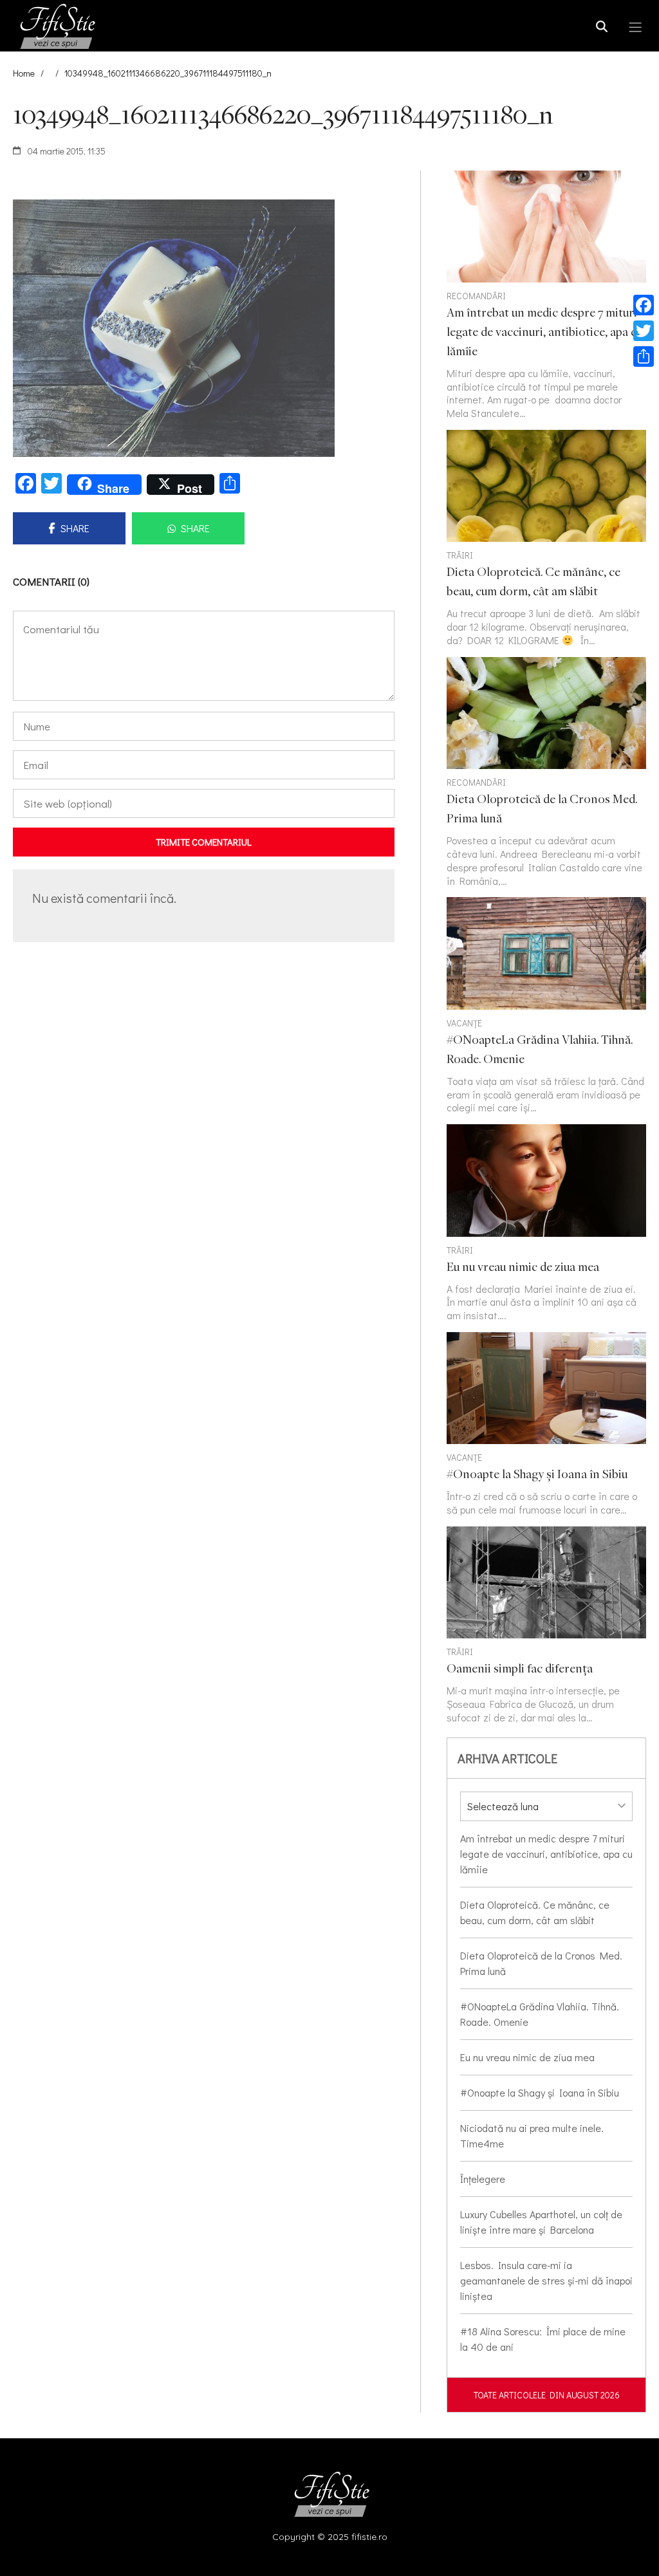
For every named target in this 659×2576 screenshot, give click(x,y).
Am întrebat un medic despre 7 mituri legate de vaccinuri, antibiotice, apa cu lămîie (546, 1854)
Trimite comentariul (204, 842)
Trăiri (460, 555)
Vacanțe (464, 1023)
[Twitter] (644, 331)
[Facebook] (644, 305)
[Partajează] (644, 357)
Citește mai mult (546, 539)
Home (24, 73)
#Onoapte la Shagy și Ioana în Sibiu (540, 2092)
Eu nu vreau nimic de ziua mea (527, 2057)
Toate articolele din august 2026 (547, 2395)
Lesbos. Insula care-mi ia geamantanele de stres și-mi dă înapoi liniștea (546, 2280)
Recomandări (476, 296)
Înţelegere (483, 2179)
